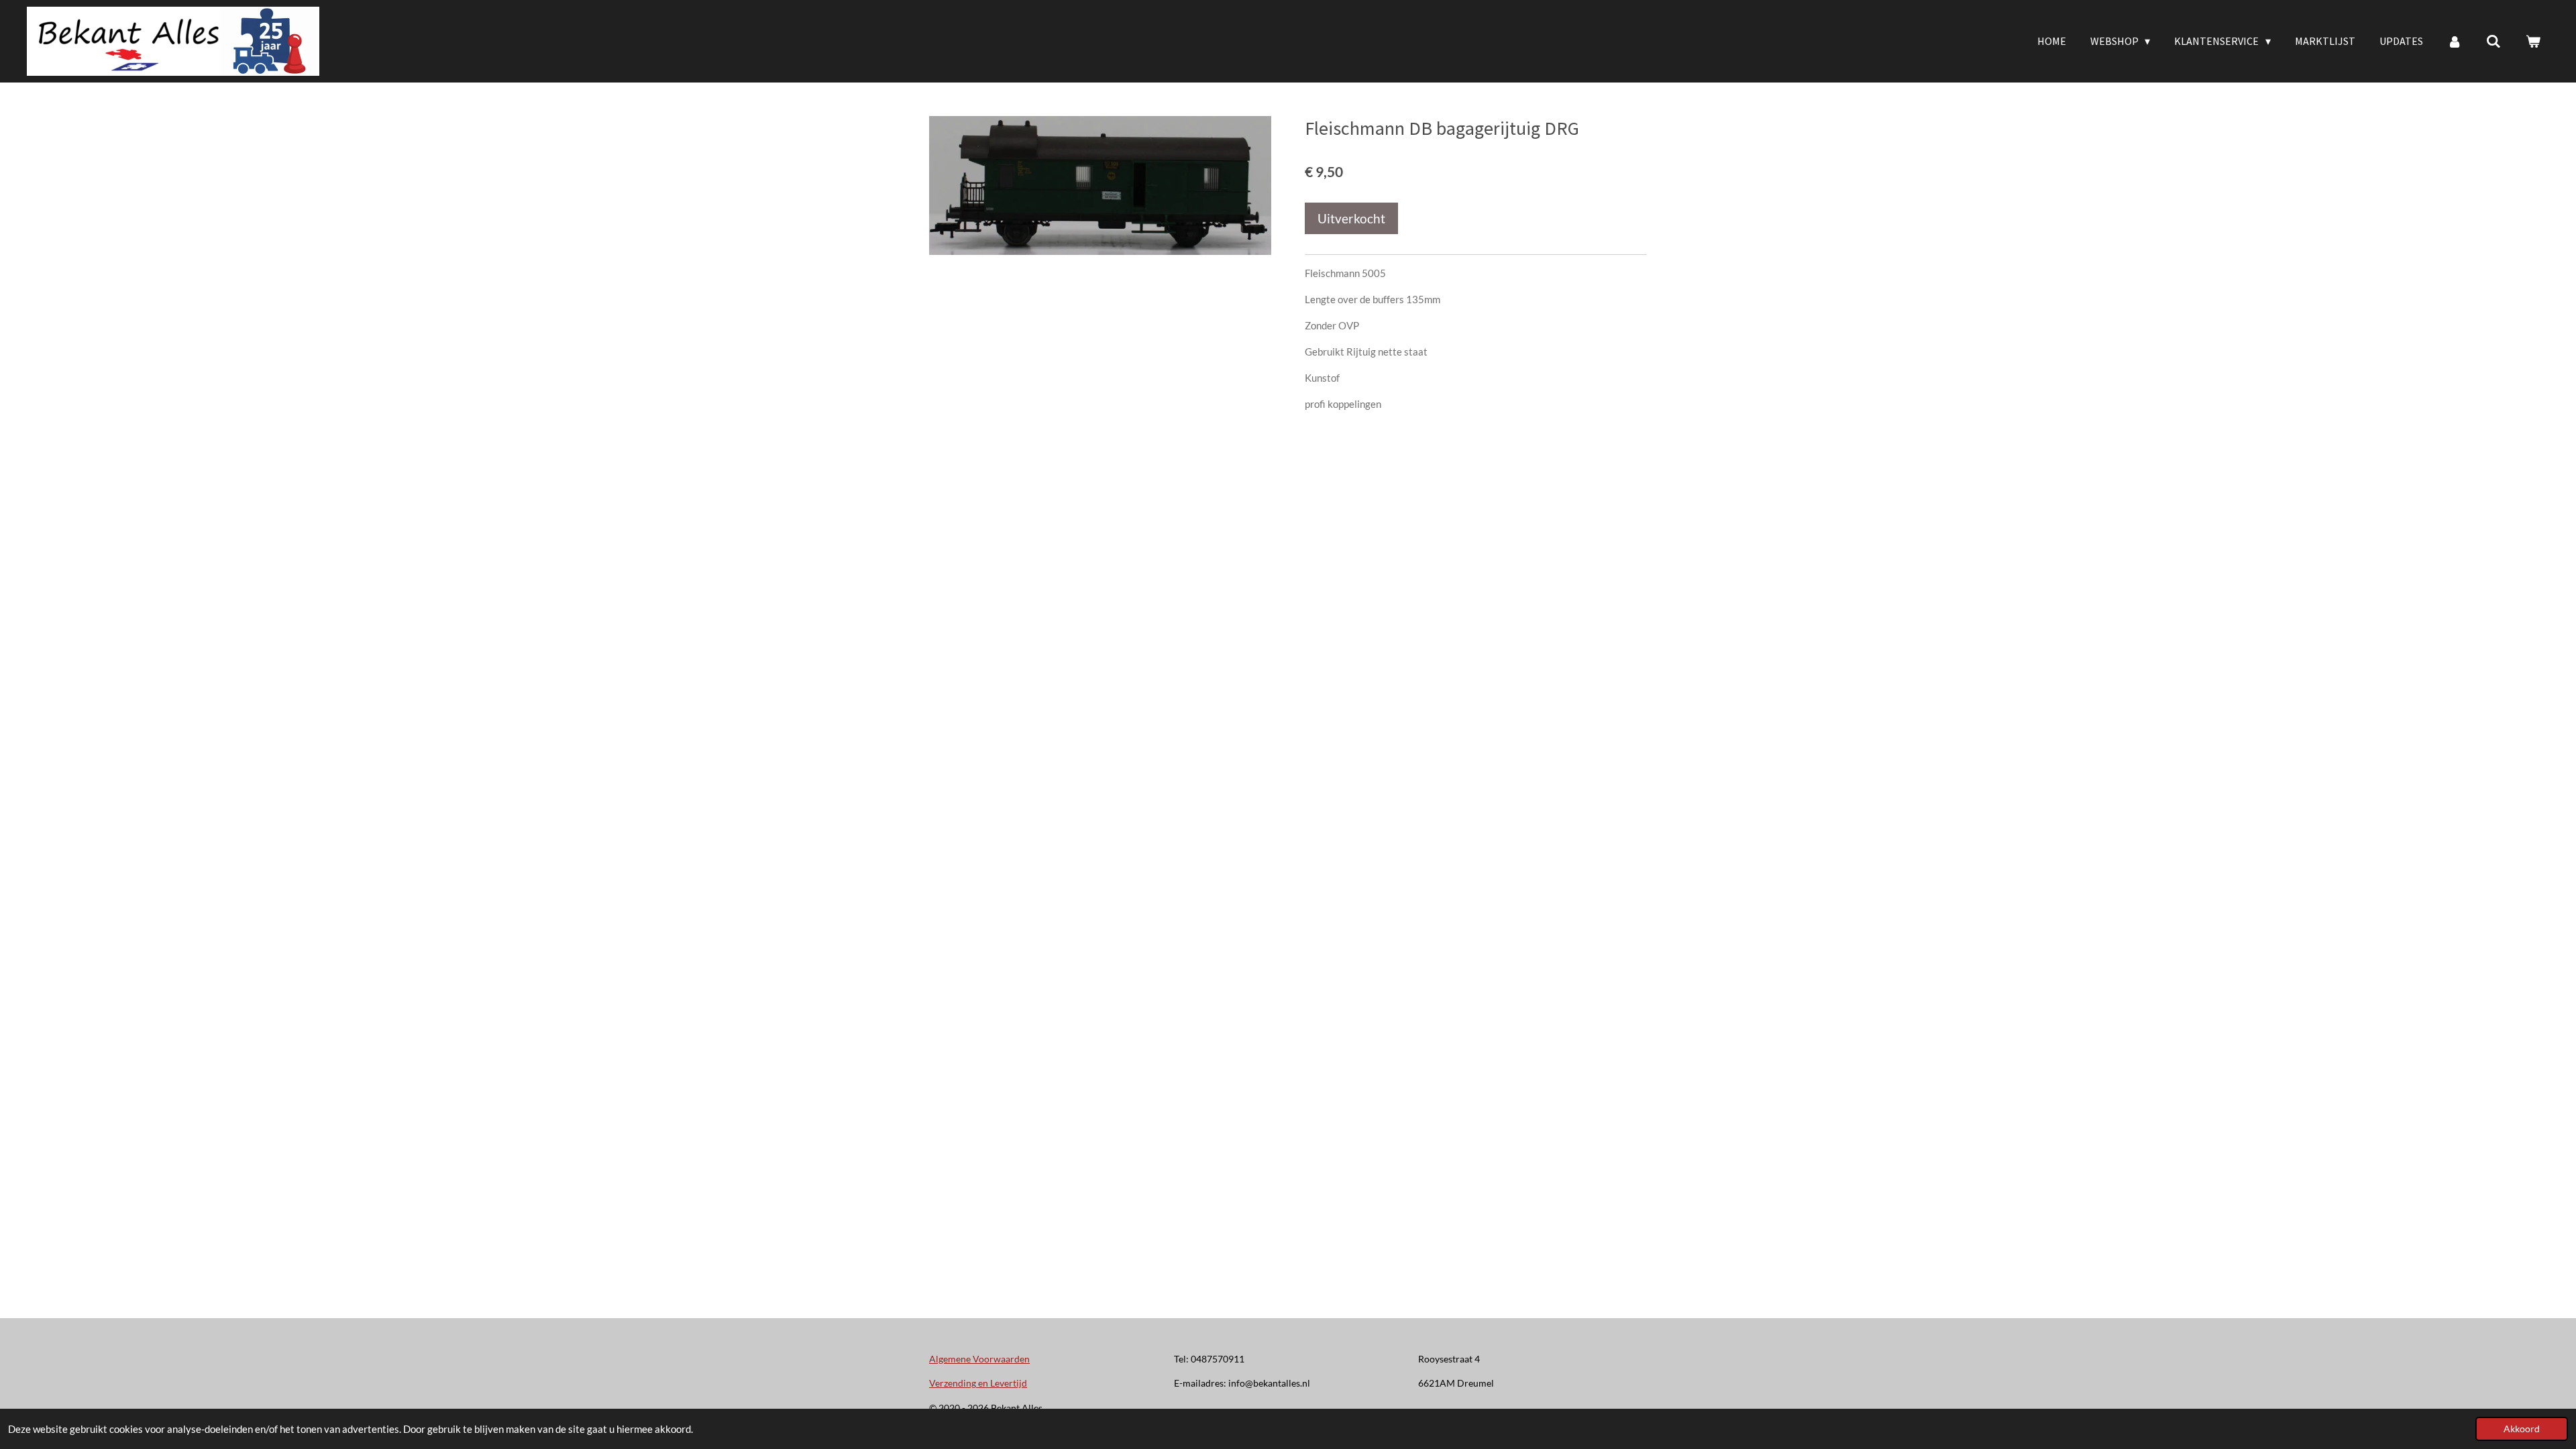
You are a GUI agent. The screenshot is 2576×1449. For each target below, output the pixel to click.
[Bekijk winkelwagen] (2533, 41)
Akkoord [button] (2522, 1429)
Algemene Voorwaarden (979, 1359)
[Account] (2455, 41)
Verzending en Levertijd (978, 1383)
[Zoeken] (2493, 41)
